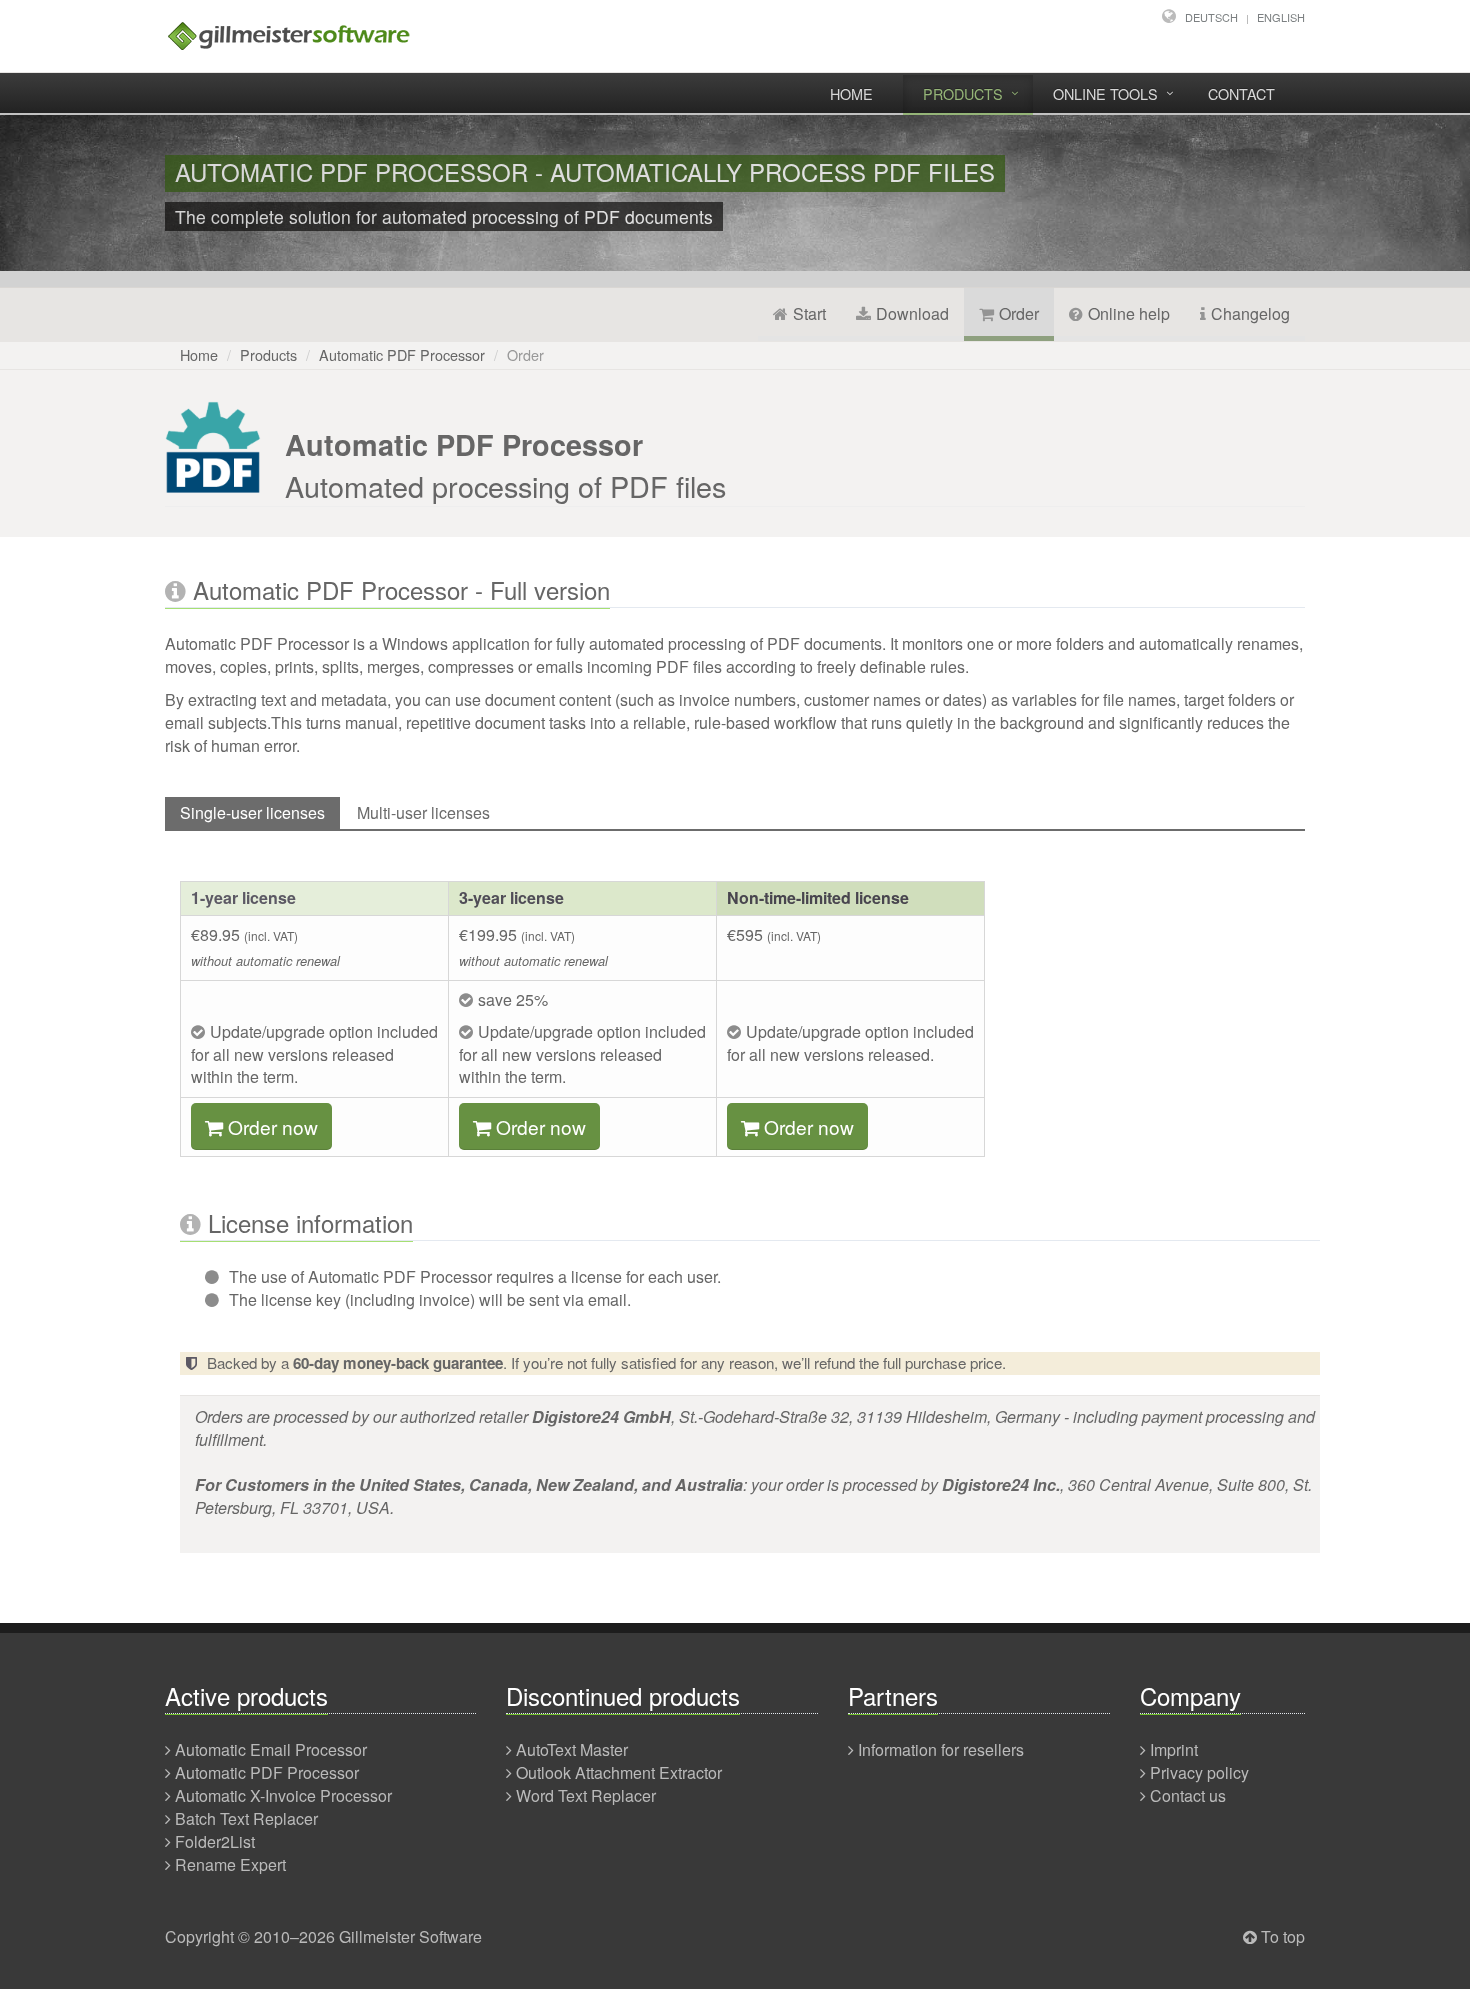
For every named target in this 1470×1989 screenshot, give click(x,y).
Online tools (1105, 93)
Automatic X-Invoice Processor (283, 1795)
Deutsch (1211, 17)
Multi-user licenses (423, 812)
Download (912, 313)
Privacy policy (1199, 1772)
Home (851, 93)
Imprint (1174, 1749)
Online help (1129, 313)
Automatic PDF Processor (402, 354)
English (1281, 17)
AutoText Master (572, 1749)
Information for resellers (941, 1749)
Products (963, 93)
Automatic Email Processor (271, 1749)
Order (1019, 313)
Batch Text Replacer (246, 1818)
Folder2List (215, 1841)
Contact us (1188, 1795)
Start (809, 313)
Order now (273, 1126)
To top (1283, 1936)
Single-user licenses (252, 812)
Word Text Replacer (586, 1795)
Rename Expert (230, 1864)
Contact (1241, 93)
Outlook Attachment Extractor (619, 1772)
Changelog (1250, 313)
